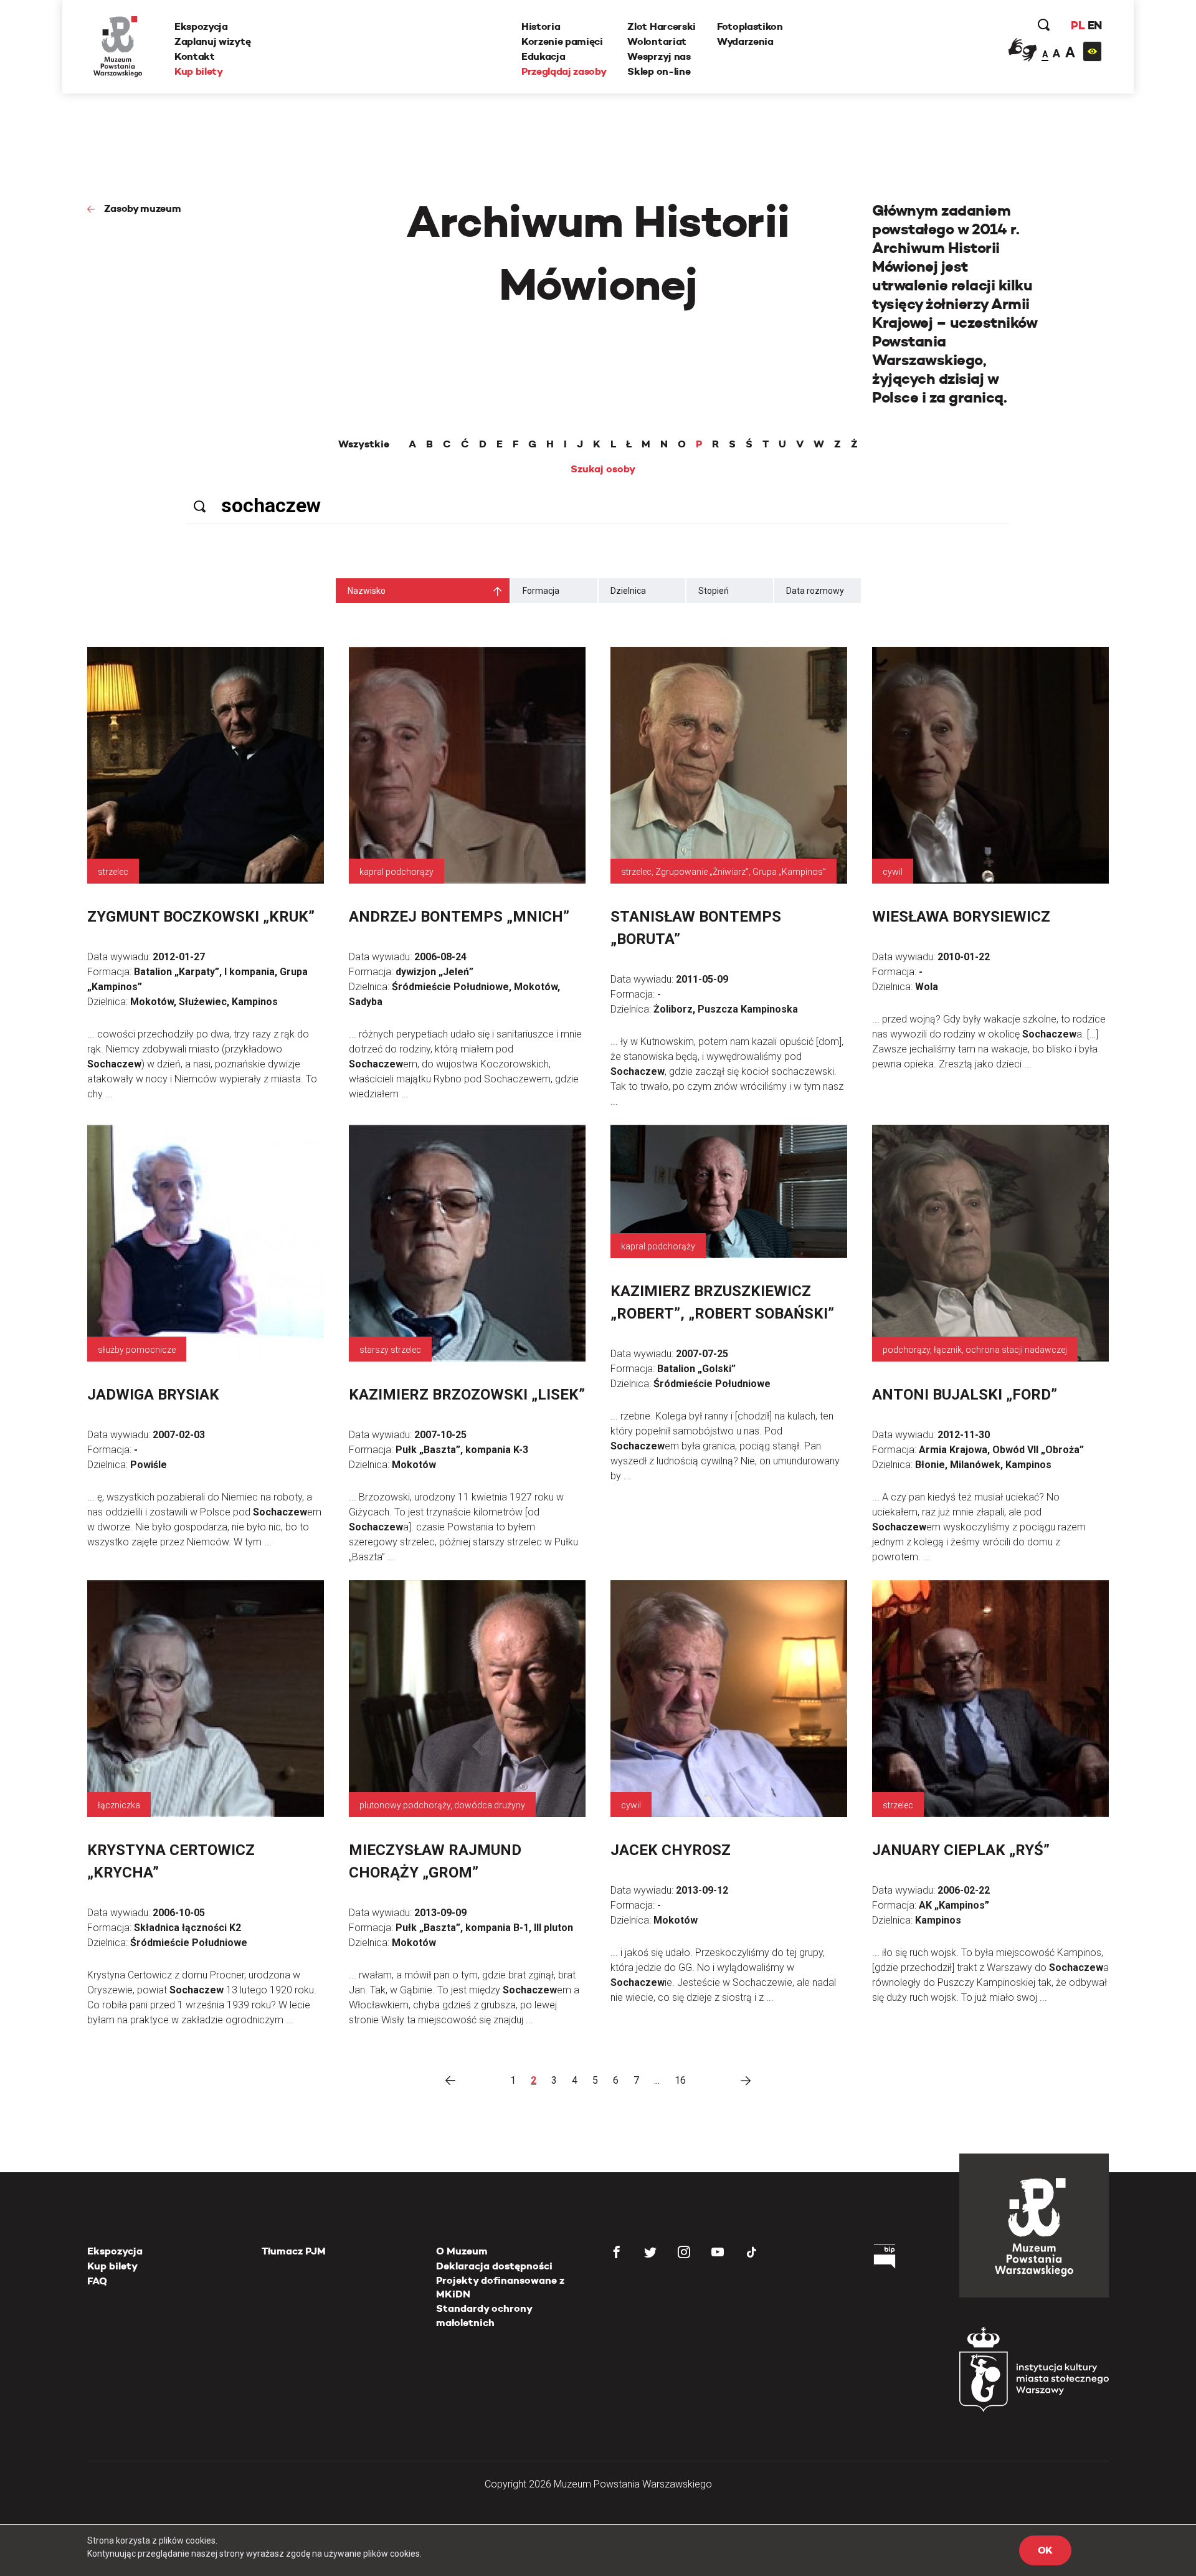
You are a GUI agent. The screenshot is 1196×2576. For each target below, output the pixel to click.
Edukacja (543, 56)
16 (680, 2080)
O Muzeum (462, 2251)
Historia (541, 26)
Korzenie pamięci (562, 41)
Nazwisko (367, 591)
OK (1045, 2550)
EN (1095, 25)
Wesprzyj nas (659, 56)
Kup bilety (199, 71)
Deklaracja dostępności (494, 2266)
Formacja (541, 591)
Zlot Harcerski (662, 26)
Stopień (714, 591)
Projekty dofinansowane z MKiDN (500, 2287)
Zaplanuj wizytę (212, 41)
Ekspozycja (201, 26)
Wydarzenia (745, 41)
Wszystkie (364, 444)
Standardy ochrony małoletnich (484, 2315)
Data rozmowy (815, 591)
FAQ (97, 2281)
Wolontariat (657, 41)
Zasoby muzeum (143, 208)
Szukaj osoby (603, 469)
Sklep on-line (659, 71)
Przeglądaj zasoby (564, 71)
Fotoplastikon (750, 26)
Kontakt (195, 56)
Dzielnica (628, 591)
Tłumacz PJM (294, 2251)
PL (1078, 25)
